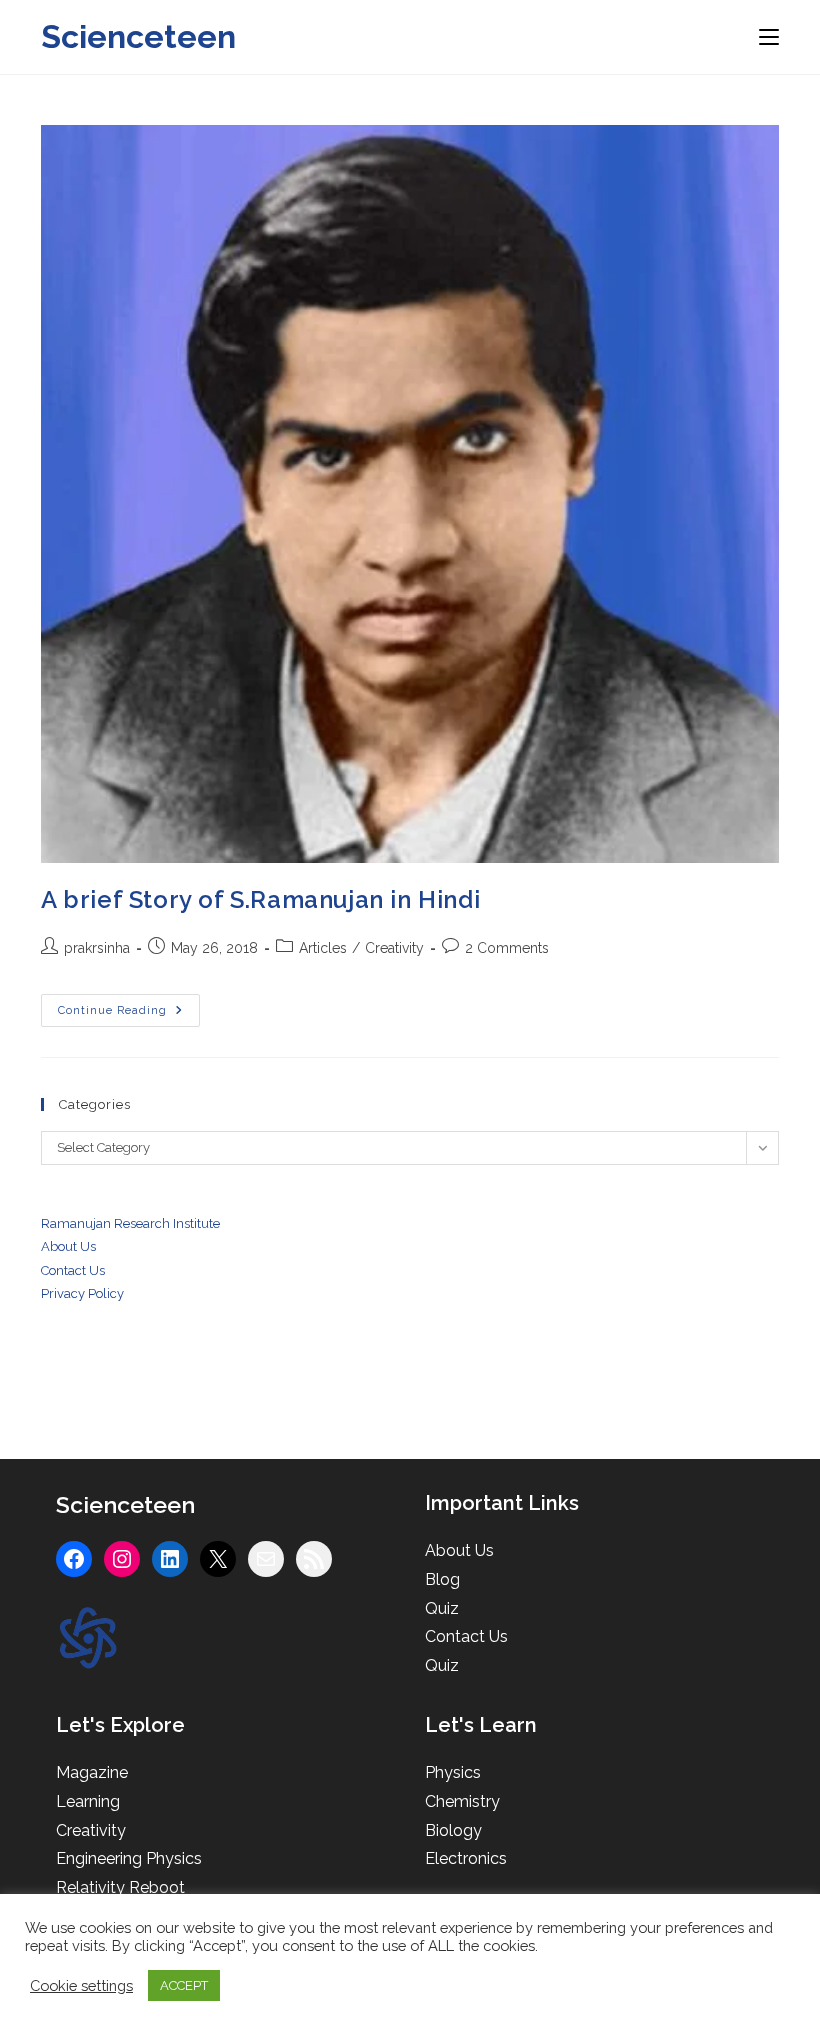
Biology (453, 1830)
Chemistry (462, 1801)
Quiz (442, 1608)
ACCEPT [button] (184, 1985)
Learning (88, 1801)
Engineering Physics (129, 1858)
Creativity (394, 948)
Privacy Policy (82, 1293)
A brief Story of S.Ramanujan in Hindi (260, 899)
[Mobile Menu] (769, 36)
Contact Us (466, 1636)
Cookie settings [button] (81, 1985)
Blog (442, 1579)
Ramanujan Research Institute (130, 1223)
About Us (68, 1246)
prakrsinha (97, 948)
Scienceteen (138, 36)
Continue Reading (129, 1015)
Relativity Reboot (120, 1887)
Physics (453, 1772)
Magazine (92, 1772)
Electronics (466, 1858)
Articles (323, 948)
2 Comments (507, 948)
